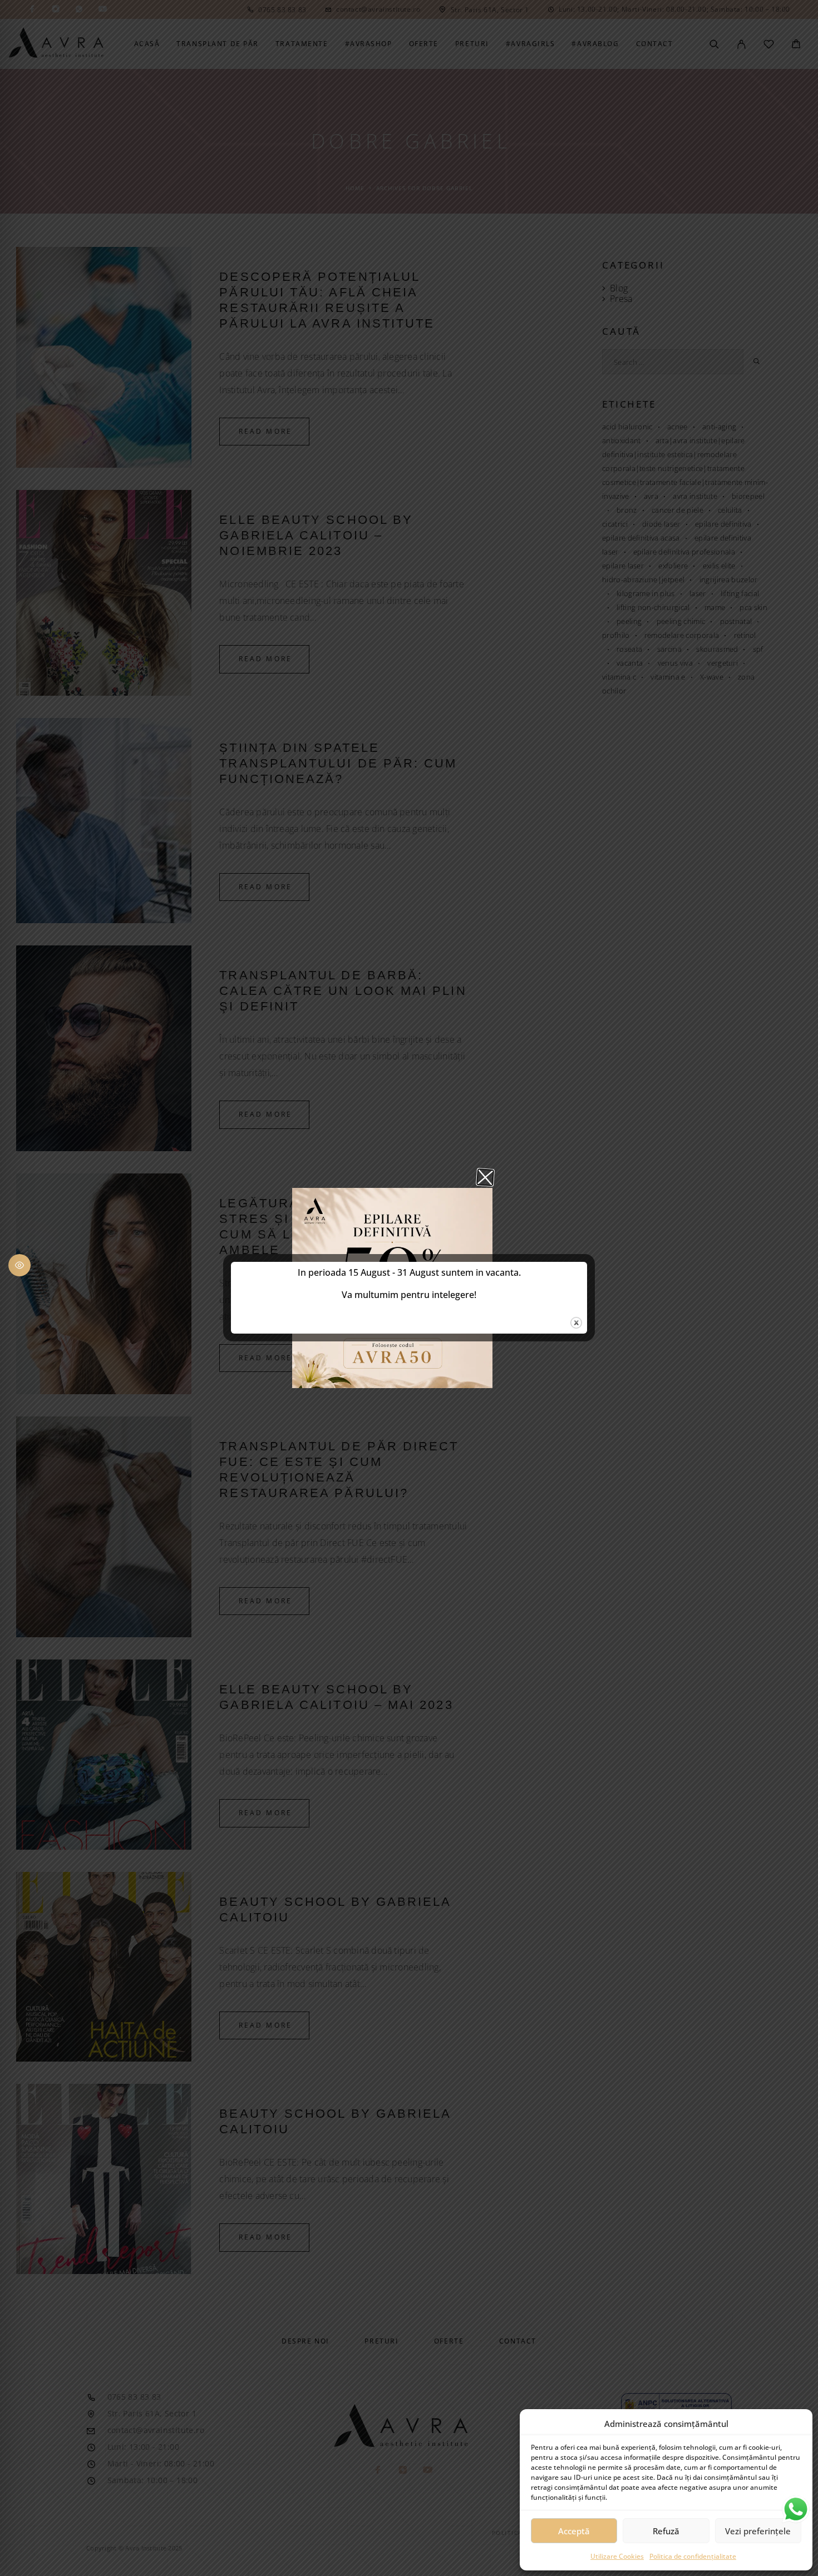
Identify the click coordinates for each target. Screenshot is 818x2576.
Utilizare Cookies (617, 2556)
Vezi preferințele (758, 2531)
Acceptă (574, 2531)
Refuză (666, 2531)
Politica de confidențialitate (693, 2556)
